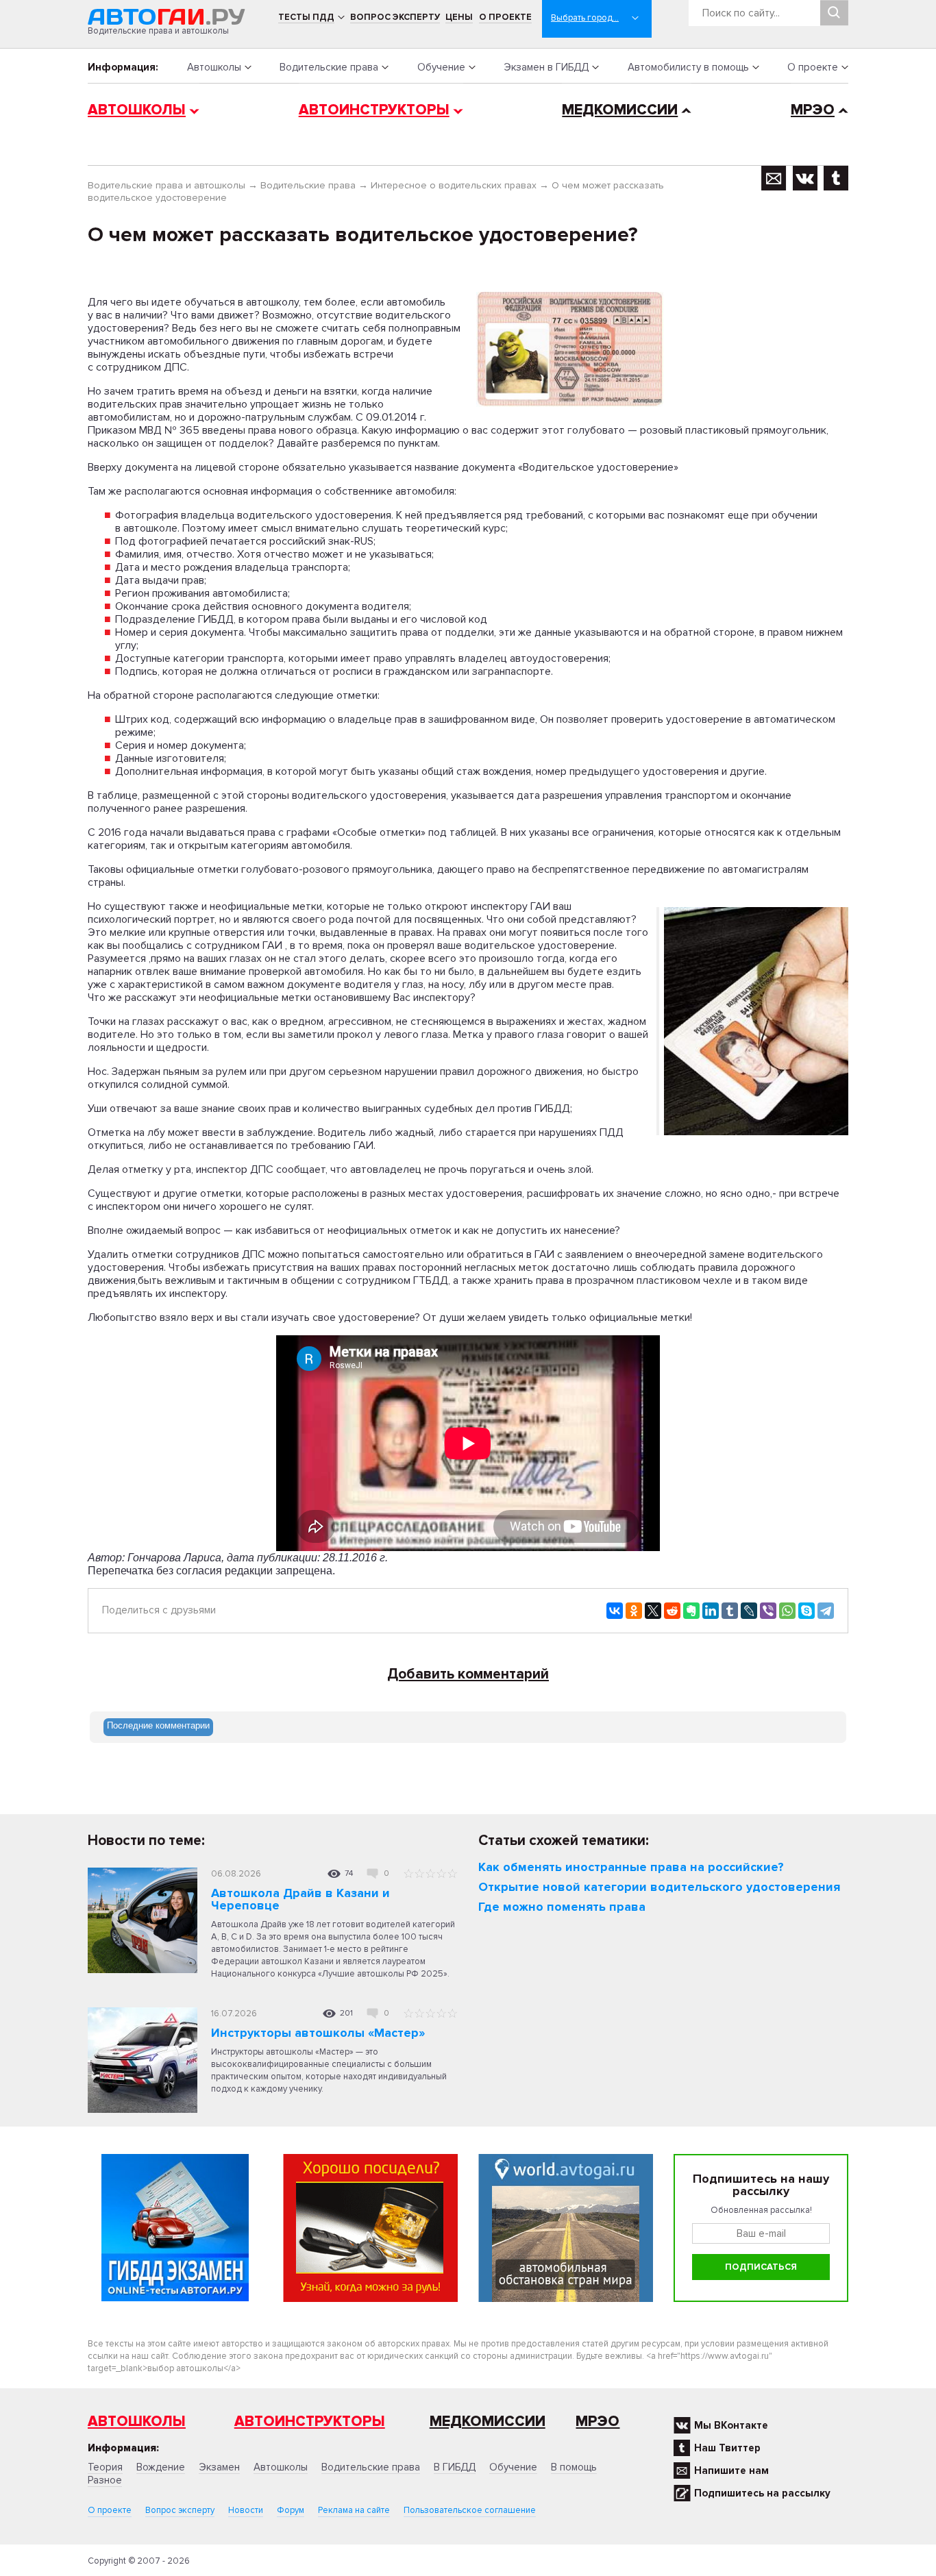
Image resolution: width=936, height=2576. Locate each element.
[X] (653, 1611)
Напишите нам (731, 2470)
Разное (105, 2480)
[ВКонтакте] (615, 1611)
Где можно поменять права (562, 1907)
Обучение (441, 67)
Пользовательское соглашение (470, 2510)
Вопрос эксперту (395, 17)
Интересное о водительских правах (454, 185)
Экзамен (219, 2467)
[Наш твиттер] (836, 178)
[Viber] (768, 1611)
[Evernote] (691, 1611)
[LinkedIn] (711, 1611)
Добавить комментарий (468, 1674)
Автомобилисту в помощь (688, 67)
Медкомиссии (620, 110)
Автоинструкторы (374, 110)
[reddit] (672, 1611)
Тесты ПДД (306, 17)
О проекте (505, 17)
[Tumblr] (730, 1611)
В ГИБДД (455, 2467)
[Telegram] (826, 1611)
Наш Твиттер (727, 2448)
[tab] (158, 1727)
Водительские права (329, 67)
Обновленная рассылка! (761, 2210)
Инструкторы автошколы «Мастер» (318, 2033)
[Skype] (806, 1611)
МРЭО (813, 110)
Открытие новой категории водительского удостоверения (659, 1887)
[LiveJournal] (749, 1611)
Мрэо (598, 2422)
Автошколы (214, 67)
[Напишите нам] (774, 178)
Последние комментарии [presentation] (158, 1725)
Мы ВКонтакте (731, 2425)
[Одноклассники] (634, 1611)
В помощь (574, 2467)
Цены (459, 17)
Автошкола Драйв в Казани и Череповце (300, 1899)
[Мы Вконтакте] (805, 178)
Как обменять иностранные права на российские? (631, 1867)
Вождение (161, 2467)
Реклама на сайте (354, 2510)
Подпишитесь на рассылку (762, 2493)
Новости (246, 2510)
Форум (291, 2510)
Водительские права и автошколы (167, 185)
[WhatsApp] (787, 1611)
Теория (105, 2467)
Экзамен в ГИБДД (546, 67)
